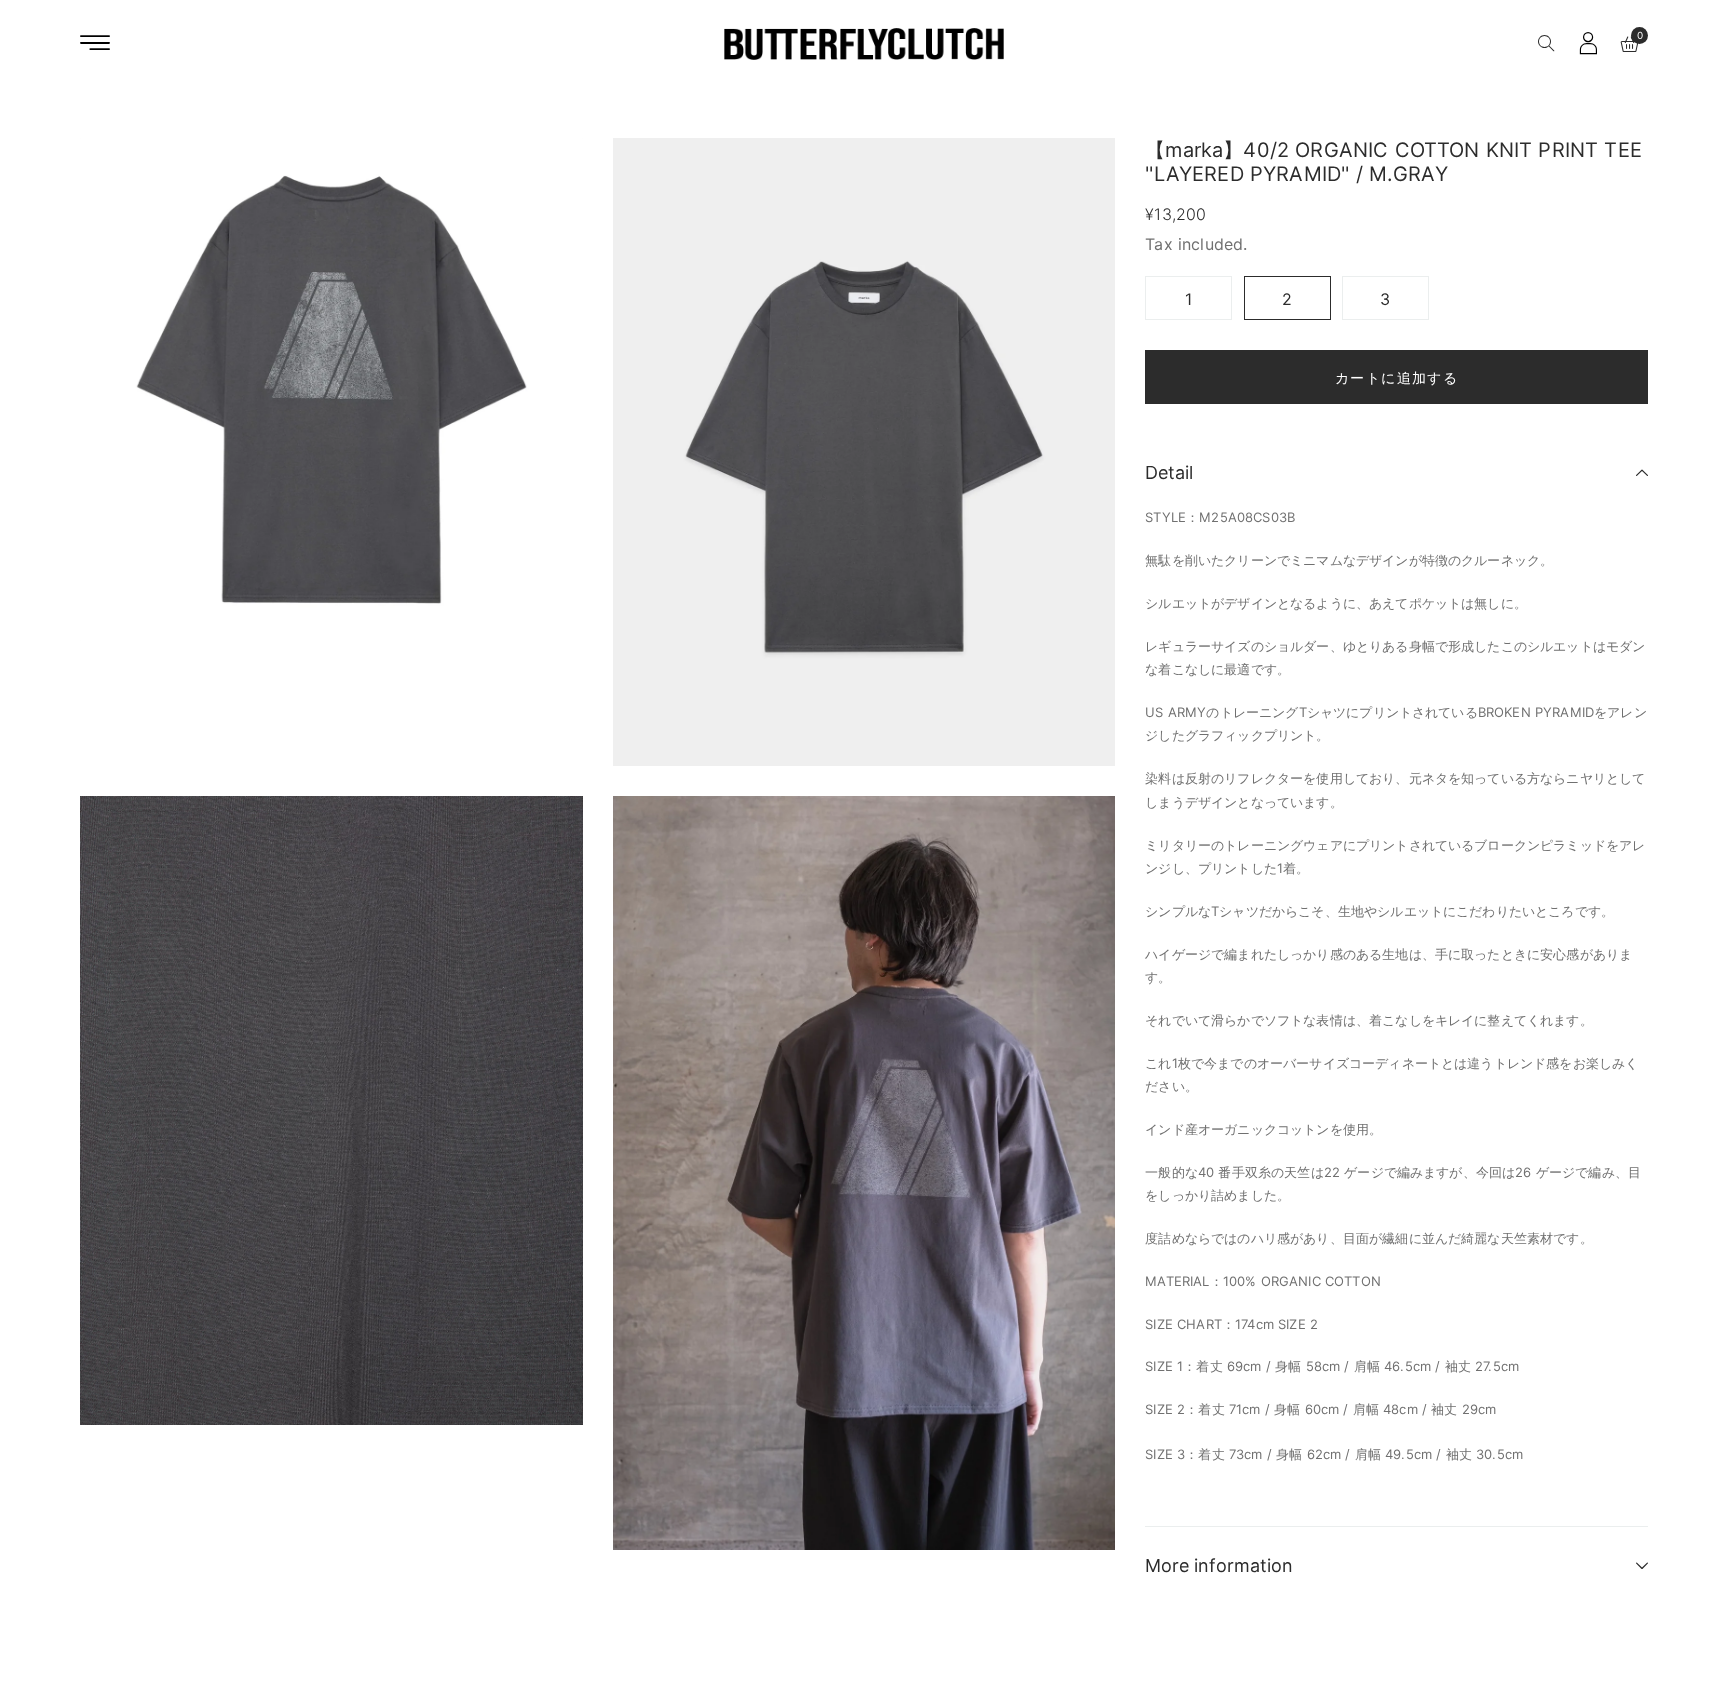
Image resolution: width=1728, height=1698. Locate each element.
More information (1219, 1565)
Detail (1169, 472)
